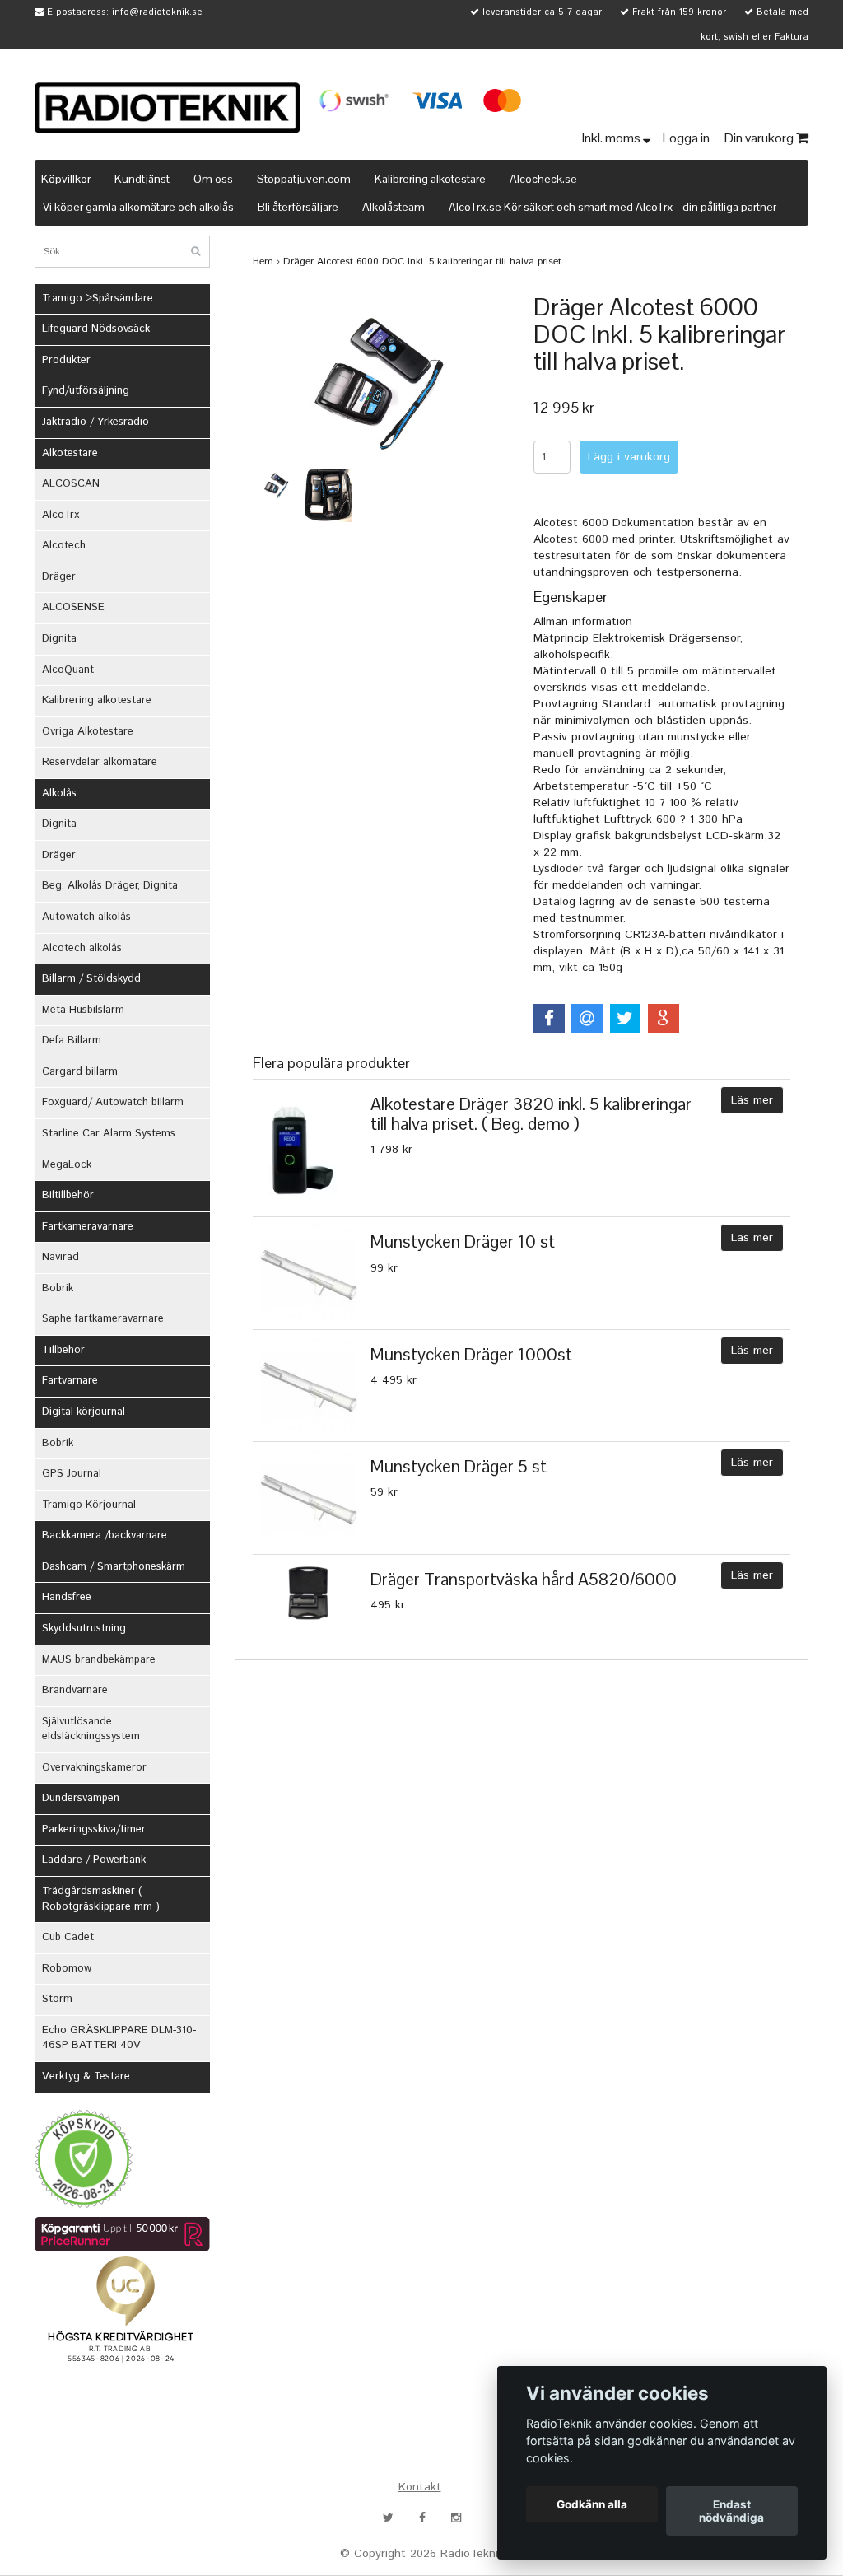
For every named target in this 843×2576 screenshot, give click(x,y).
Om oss (213, 179)
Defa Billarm (72, 1041)
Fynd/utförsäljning (86, 391)
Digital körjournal (84, 1412)
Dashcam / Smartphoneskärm (114, 1567)
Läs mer (752, 1100)
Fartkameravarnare (88, 1227)
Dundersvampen (81, 1798)
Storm (57, 1999)
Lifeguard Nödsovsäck (96, 329)
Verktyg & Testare (86, 2077)
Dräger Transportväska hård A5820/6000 (524, 1579)
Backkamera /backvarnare (105, 1535)
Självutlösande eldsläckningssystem (91, 1729)
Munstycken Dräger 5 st (459, 1466)
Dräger (59, 577)
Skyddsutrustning (84, 1629)
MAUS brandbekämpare (99, 1660)
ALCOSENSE (73, 607)
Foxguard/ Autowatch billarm (113, 1102)
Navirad (61, 1257)
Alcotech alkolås (82, 948)
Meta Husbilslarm (83, 1010)
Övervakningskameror (94, 1768)
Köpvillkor (66, 179)
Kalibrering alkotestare (430, 179)
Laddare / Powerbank (94, 1860)
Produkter (66, 360)
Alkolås (59, 793)
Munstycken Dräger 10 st (463, 1241)
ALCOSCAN (71, 484)
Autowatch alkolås (86, 917)
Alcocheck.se (543, 179)
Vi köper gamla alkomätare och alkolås (138, 207)
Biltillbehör (68, 1195)
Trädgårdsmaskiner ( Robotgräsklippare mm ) (101, 1899)
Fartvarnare (70, 1381)
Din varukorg (760, 138)
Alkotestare (70, 453)
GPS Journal (72, 1474)
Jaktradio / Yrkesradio (95, 422)
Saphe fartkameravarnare (103, 1319)
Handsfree (67, 1597)
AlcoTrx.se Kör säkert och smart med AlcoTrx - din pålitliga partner (612, 207)
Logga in (687, 138)
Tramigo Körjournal (89, 1505)
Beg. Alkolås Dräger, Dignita (110, 886)
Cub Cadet (68, 1937)
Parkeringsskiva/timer (94, 1829)
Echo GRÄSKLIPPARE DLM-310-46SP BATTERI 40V (119, 2038)
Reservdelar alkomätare (100, 762)
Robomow (67, 1969)
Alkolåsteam (394, 207)
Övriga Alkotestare (88, 732)
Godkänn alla (592, 2504)
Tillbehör (63, 1350)
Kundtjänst (142, 179)
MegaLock (67, 1165)
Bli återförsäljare (298, 207)
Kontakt (420, 2487)
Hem (263, 261)
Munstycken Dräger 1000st (471, 1354)
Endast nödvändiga (731, 2511)
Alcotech (64, 546)
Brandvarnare (75, 1690)
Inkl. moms (612, 138)
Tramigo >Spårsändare (98, 299)
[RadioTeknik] (168, 108)
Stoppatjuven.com (304, 179)
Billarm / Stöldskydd (91, 979)
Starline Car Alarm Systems (109, 1134)
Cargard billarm (80, 1072)
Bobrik (58, 1288)
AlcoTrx (61, 515)
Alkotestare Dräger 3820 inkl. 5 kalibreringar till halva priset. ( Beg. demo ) (531, 1113)
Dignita (59, 639)
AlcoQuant (68, 670)
